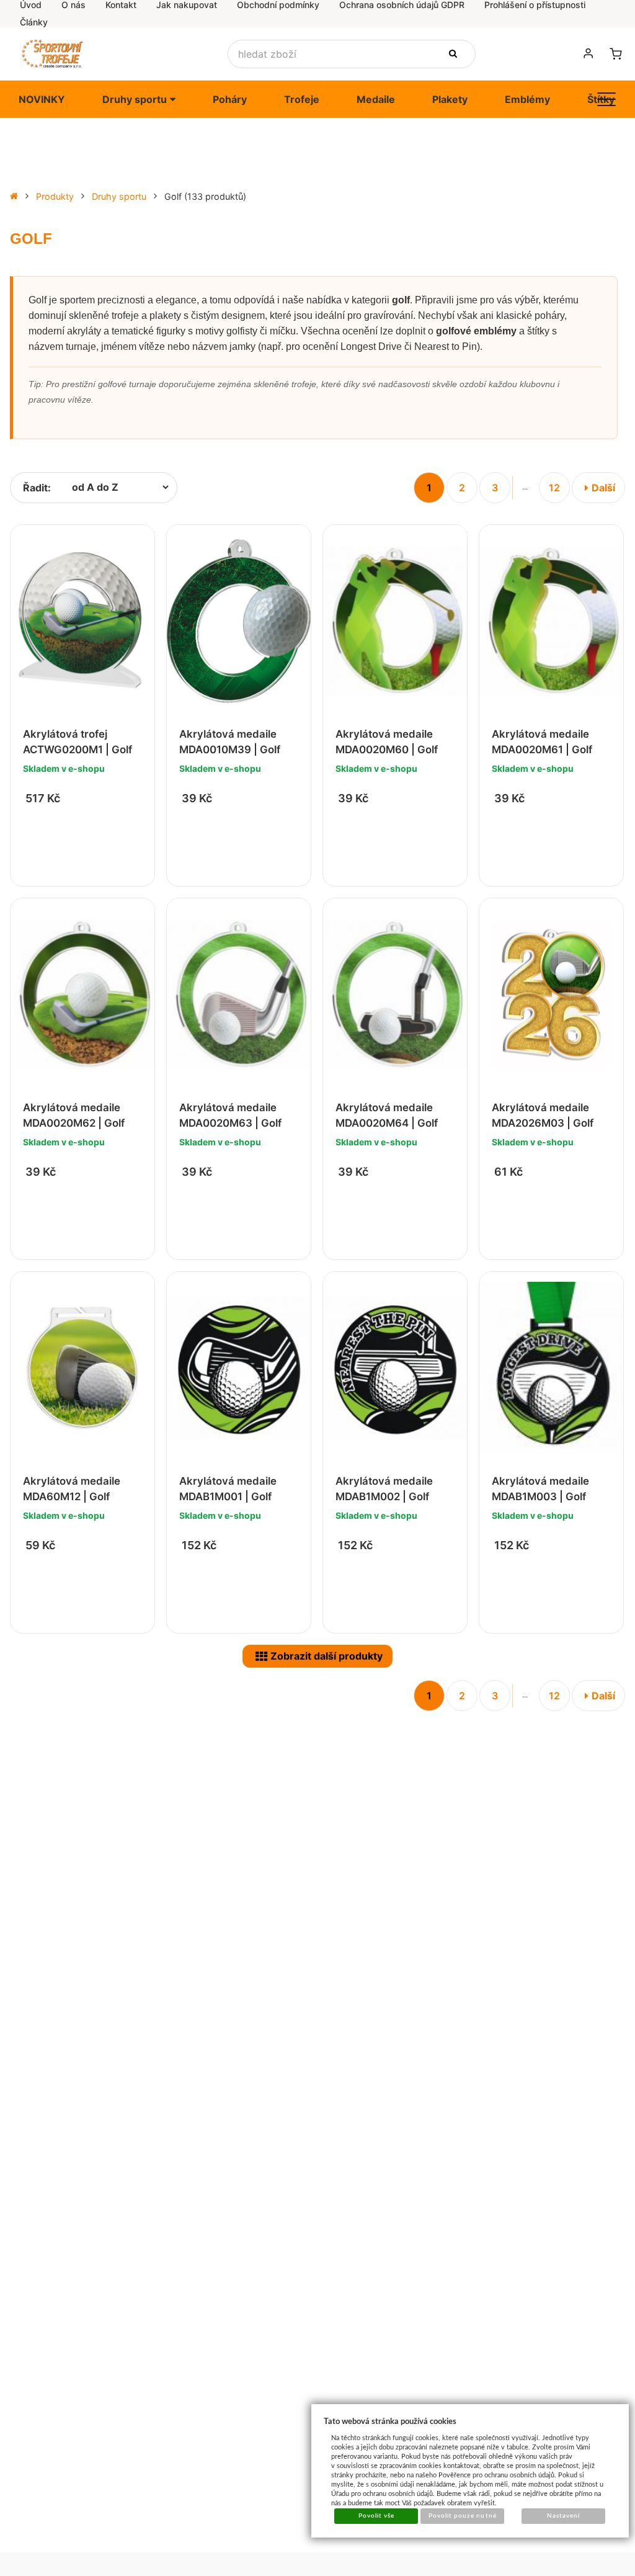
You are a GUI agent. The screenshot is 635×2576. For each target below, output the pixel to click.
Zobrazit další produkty (326, 1656)
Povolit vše (376, 2516)
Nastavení (563, 2516)
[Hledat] (455, 54)
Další (603, 488)
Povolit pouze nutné (463, 2516)
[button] (606, 99)
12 (554, 488)
